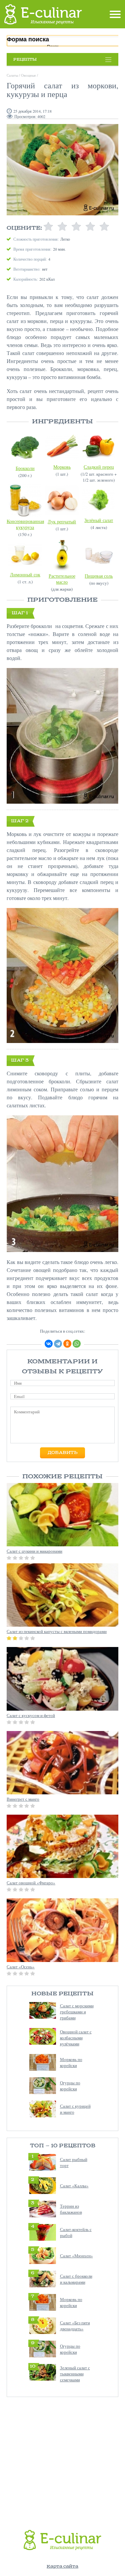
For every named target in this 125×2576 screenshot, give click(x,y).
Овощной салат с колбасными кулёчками (76, 2038)
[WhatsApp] (77, 1344)
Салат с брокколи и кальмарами (76, 2279)
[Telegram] (58, 1344)
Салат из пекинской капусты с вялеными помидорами (57, 1631)
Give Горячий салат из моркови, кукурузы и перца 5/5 (104, 227)
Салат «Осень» (21, 1967)
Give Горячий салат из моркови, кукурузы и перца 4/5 (90, 227)
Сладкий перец (99, 467)
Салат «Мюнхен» (76, 2256)
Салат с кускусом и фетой (31, 1715)
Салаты (12, 75)
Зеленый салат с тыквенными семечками (75, 2374)
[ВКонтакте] (49, 1344)
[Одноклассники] (67, 1344)
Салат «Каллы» (74, 2186)
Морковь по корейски (71, 2062)
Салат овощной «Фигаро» (31, 1883)
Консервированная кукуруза (25, 524)
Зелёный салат (99, 520)
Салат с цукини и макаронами (34, 1551)
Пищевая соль (99, 576)
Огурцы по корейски (70, 2086)
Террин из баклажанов (71, 2209)
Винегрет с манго (23, 1799)
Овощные (28, 75)
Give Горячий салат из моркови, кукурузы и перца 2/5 (62, 227)
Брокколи (25, 468)
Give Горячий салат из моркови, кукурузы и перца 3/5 (76, 227)
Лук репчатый (62, 521)
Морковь (62, 467)
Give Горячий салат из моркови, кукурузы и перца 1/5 (48, 227)
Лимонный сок (25, 574)
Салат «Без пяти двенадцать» (75, 2326)
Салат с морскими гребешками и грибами (77, 2012)
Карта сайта (62, 2566)
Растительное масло (62, 579)
